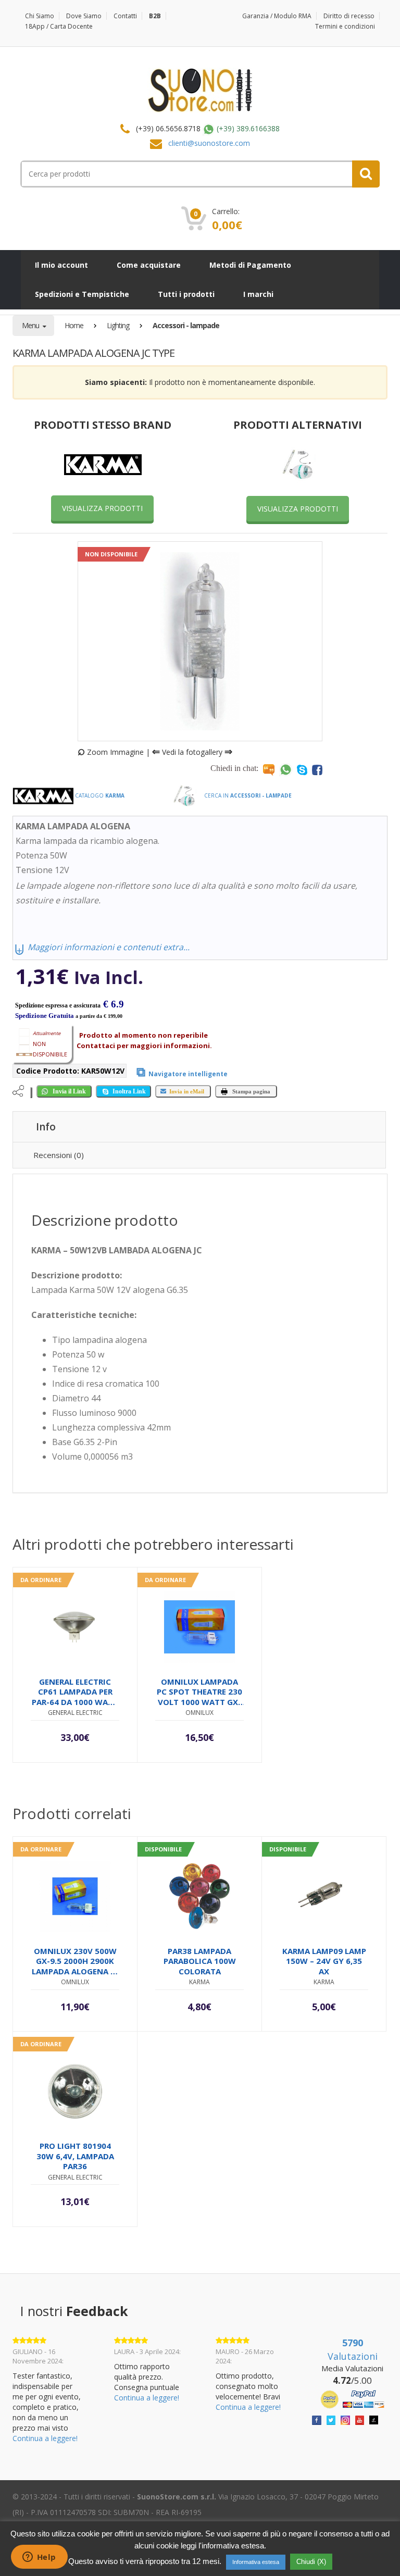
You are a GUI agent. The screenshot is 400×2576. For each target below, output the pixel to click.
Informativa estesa (256, 2562)
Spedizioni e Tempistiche (82, 294)
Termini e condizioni (345, 26)
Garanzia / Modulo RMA (277, 16)
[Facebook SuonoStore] (317, 2419)
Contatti (125, 16)
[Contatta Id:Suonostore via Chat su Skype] (302, 769)
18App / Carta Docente (59, 26)
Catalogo (99, 795)
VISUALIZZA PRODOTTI (102, 508)
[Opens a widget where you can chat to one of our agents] (39, 2558)
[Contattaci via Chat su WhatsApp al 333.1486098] (286, 769)
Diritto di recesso (349, 16)
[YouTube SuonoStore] (360, 2419)
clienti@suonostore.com (209, 143)
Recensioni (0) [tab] (59, 1155)
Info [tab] (46, 1127)
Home (74, 325)
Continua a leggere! (45, 2438)
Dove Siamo (84, 16)
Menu (31, 325)
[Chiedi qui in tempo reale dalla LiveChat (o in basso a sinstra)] (269, 769)
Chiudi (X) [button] (311, 2562)
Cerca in (247, 795)
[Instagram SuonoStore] (345, 2419)
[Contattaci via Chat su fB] (317, 769)
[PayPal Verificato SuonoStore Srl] (352, 2399)
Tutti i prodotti (186, 294)
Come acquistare (149, 265)
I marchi (258, 294)
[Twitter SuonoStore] (331, 2419)
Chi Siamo (40, 16)
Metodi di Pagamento (250, 265)
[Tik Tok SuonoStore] (374, 2419)
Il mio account (61, 265)
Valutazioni (353, 2349)
